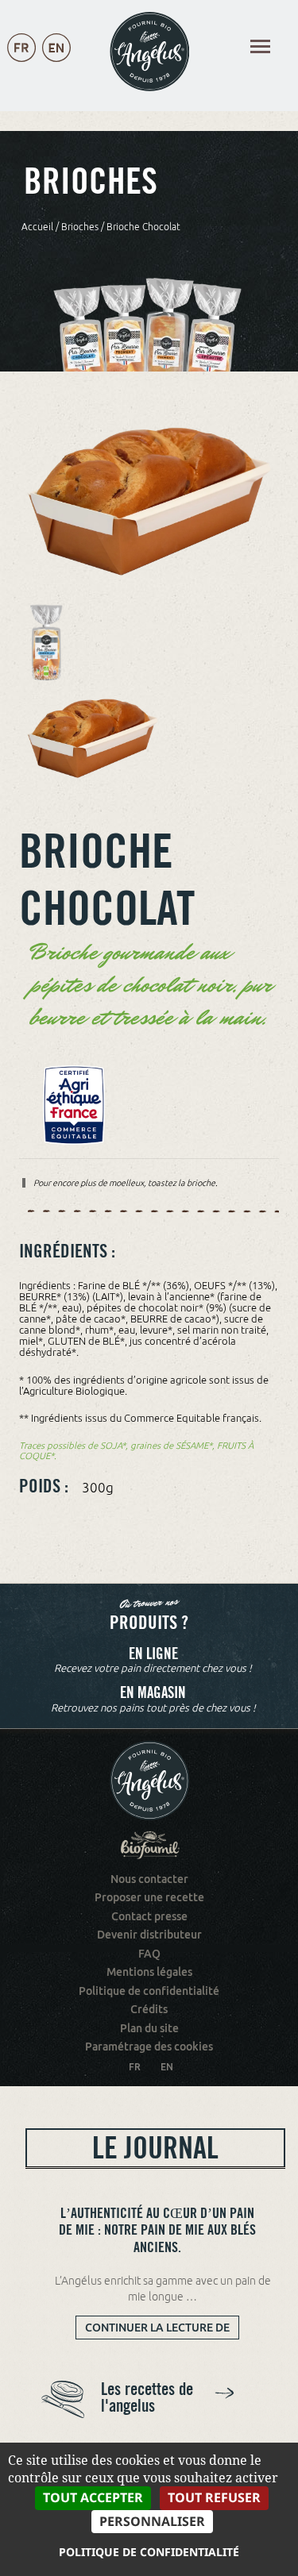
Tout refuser (214, 2497)
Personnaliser (152, 2521)
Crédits (149, 2009)
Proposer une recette (149, 1897)
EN (167, 2067)
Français (21, 64)
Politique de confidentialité (149, 1991)
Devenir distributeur (149, 1935)
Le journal (155, 2148)
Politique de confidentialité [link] (149, 2552)
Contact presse (149, 1916)
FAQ (149, 1954)
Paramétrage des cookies (149, 2047)
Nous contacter (149, 1879)
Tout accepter (93, 2497)
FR (135, 2067)
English (56, 64)
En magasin (153, 1693)
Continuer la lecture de (162, 2330)
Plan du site (149, 2028)
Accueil (37, 227)
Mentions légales (149, 1972)
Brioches (80, 227)
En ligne (153, 1654)
